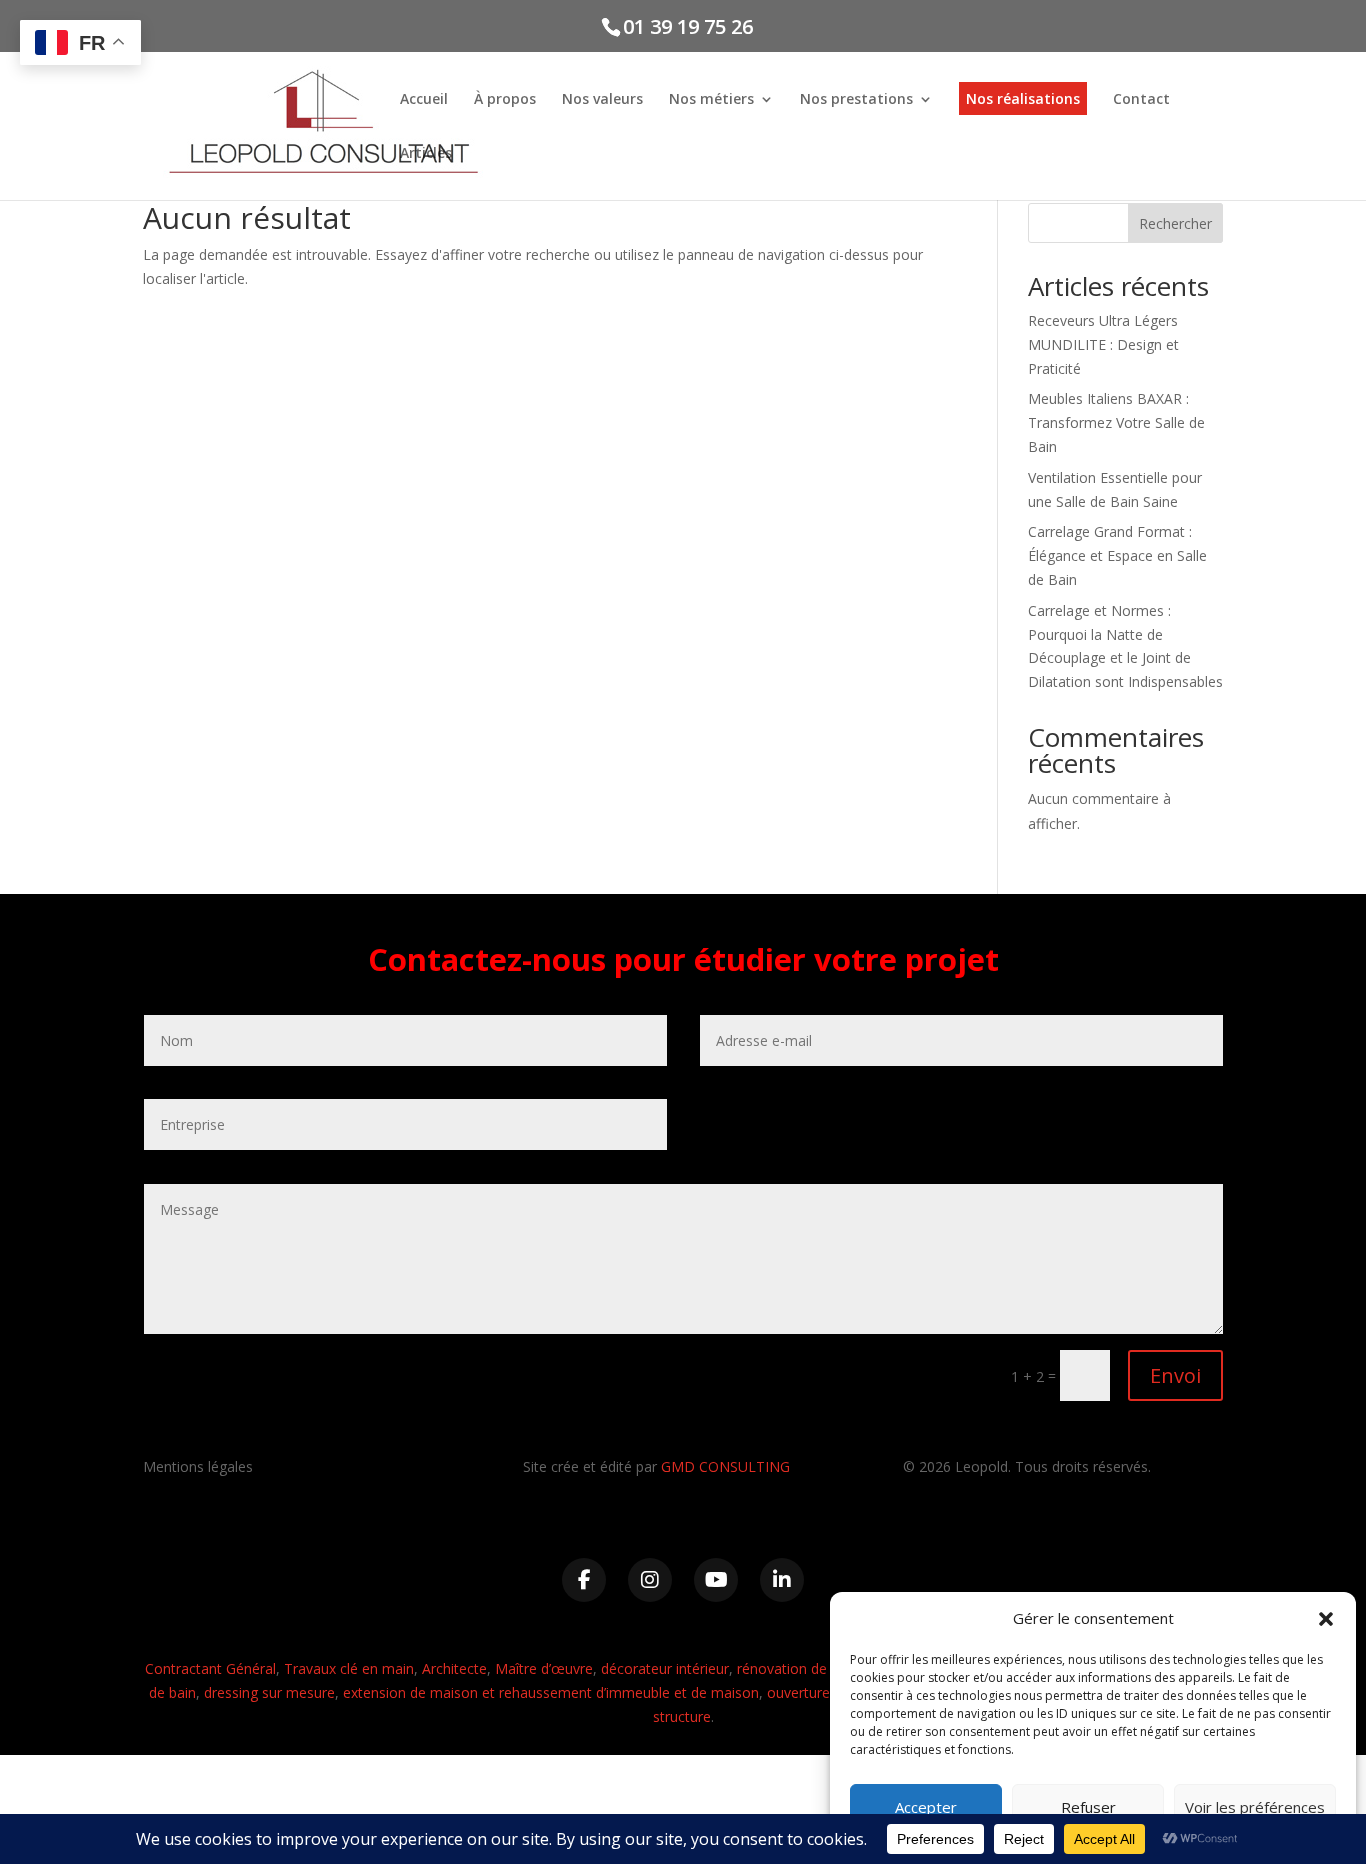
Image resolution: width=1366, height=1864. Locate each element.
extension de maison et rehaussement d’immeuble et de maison (551, 1692)
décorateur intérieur (665, 1668)
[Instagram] (650, 1580)
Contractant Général (210, 1668)
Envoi (1175, 1375)
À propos (505, 100)
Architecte (454, 1668)
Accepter (926, 1807)
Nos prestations (856, 100)
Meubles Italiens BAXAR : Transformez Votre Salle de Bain (1116, 422)
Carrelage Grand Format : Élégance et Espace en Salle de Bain (1117, 555)
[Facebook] (584, 1580)
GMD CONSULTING (725, 1466)
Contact (1141, 100)
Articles (426, 154)
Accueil (424, 100)
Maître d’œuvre (544, 1668)
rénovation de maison (808, 1668)
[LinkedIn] (782, 1580)
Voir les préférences (1255, 1807)
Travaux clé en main (349, 1668)
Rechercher (1175, 223)
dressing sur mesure (269, 1692)
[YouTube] (716, 1580)
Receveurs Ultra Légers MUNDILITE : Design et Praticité (1103, 344)
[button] (1326, 1619)
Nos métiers (711, 100)
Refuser (1088, 1807)
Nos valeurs (602, 100)
